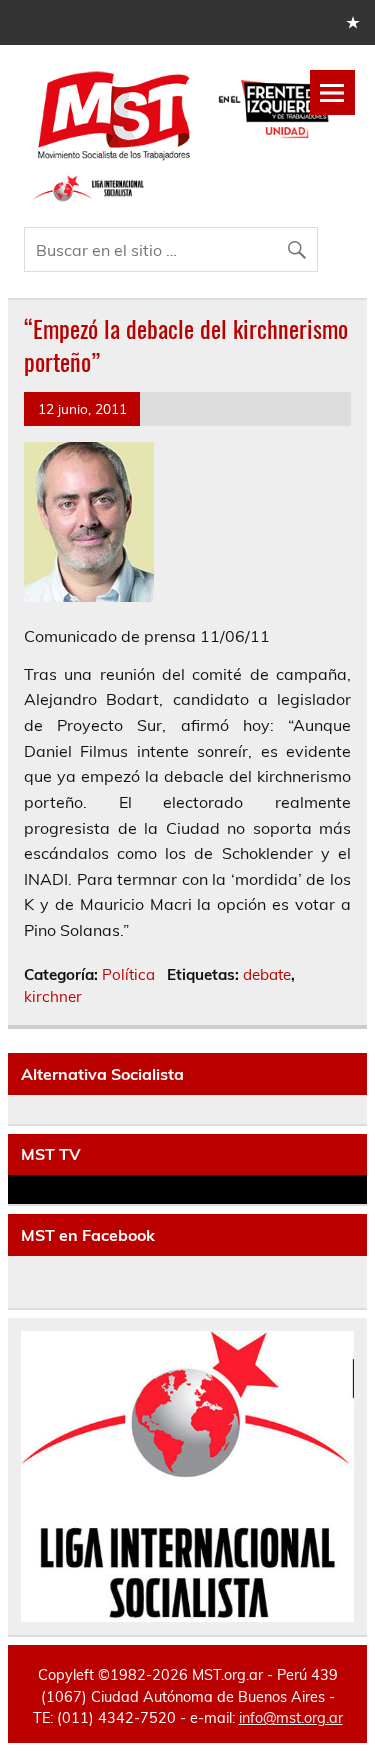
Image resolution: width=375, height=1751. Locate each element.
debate (267, 974)
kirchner (53, 996)
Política (128, 974)
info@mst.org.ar (291, 1718)
